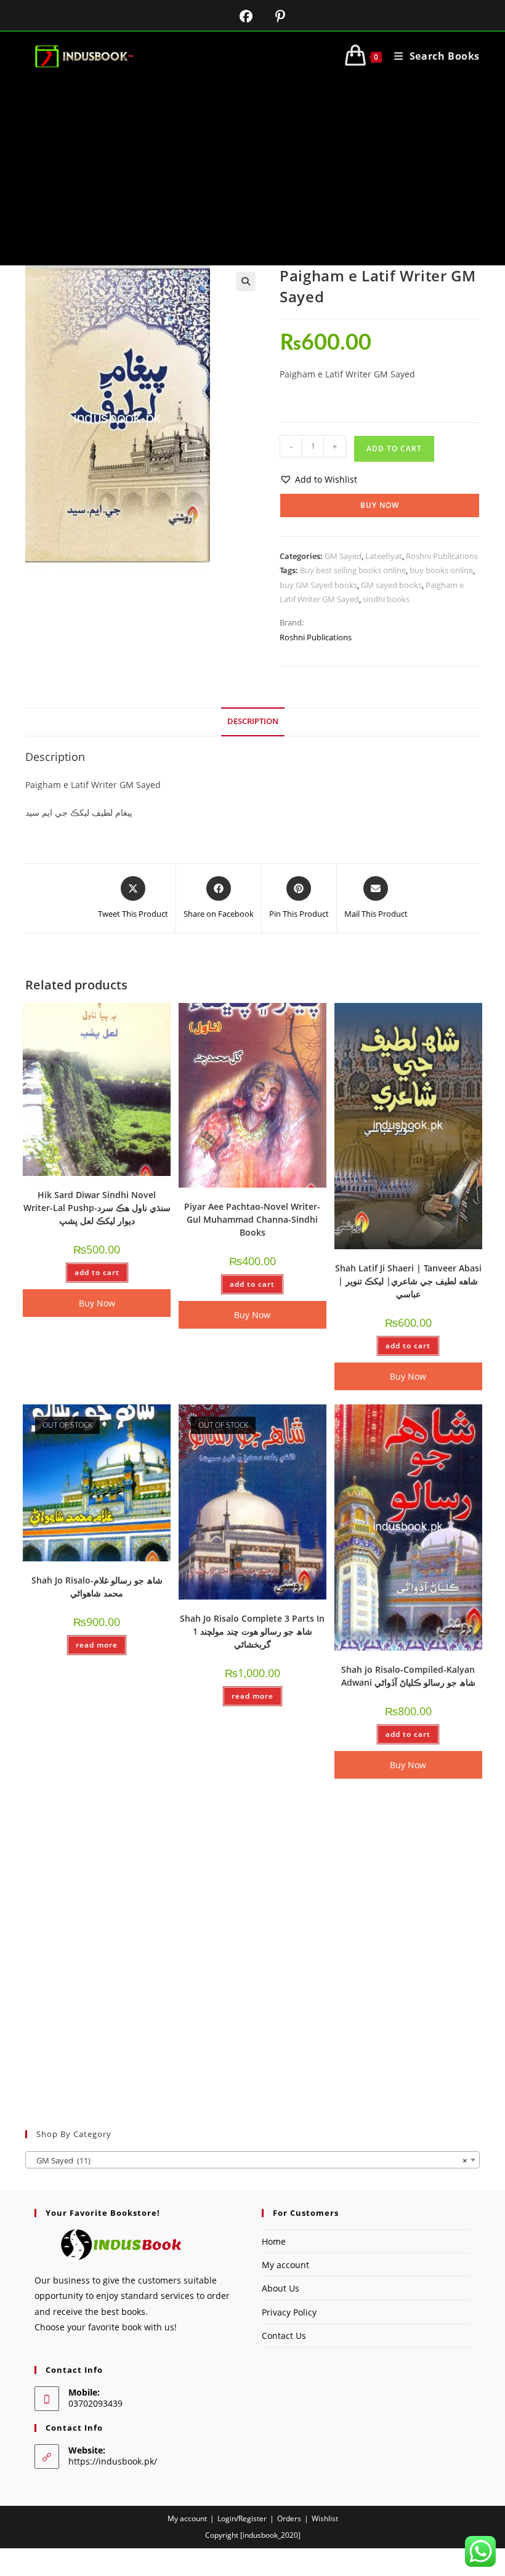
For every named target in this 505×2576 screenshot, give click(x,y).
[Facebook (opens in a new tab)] (238, 16)
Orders (289, 2518)
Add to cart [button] (97, 1272)
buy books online (441, 570)
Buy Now (380, 505)
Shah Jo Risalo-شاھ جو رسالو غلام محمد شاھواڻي (97, 1587)
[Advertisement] (252, 173)
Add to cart (394, 449)
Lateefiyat (384, 556)
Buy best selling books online (353, 570)
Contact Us (284, 2336)
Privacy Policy (289, 2312)
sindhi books (386, 599)
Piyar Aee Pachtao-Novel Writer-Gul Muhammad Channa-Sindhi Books (252, 1219)
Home (274, 2241)
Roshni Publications (442, 556)
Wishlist (325, 2518)
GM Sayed (343, 556)
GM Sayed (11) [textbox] (249, 2160)
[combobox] (252, 2160)
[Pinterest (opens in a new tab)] (271, 16)
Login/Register (242, 2518)
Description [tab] (253, 721)
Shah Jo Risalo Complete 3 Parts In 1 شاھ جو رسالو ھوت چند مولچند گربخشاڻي (252, 1631)
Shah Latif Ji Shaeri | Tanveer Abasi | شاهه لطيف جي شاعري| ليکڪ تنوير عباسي (408, 1281)
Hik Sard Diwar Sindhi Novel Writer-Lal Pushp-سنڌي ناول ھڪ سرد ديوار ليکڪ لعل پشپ (97, 1208)
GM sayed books (391, 585)
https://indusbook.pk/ (113, 2461)
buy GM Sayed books (318, 585)
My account (285, 2265)
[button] (246, 281)
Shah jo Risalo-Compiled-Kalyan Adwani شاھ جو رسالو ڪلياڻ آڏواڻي (408, 1676)
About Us (281, 2288)
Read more (97, 1645)
